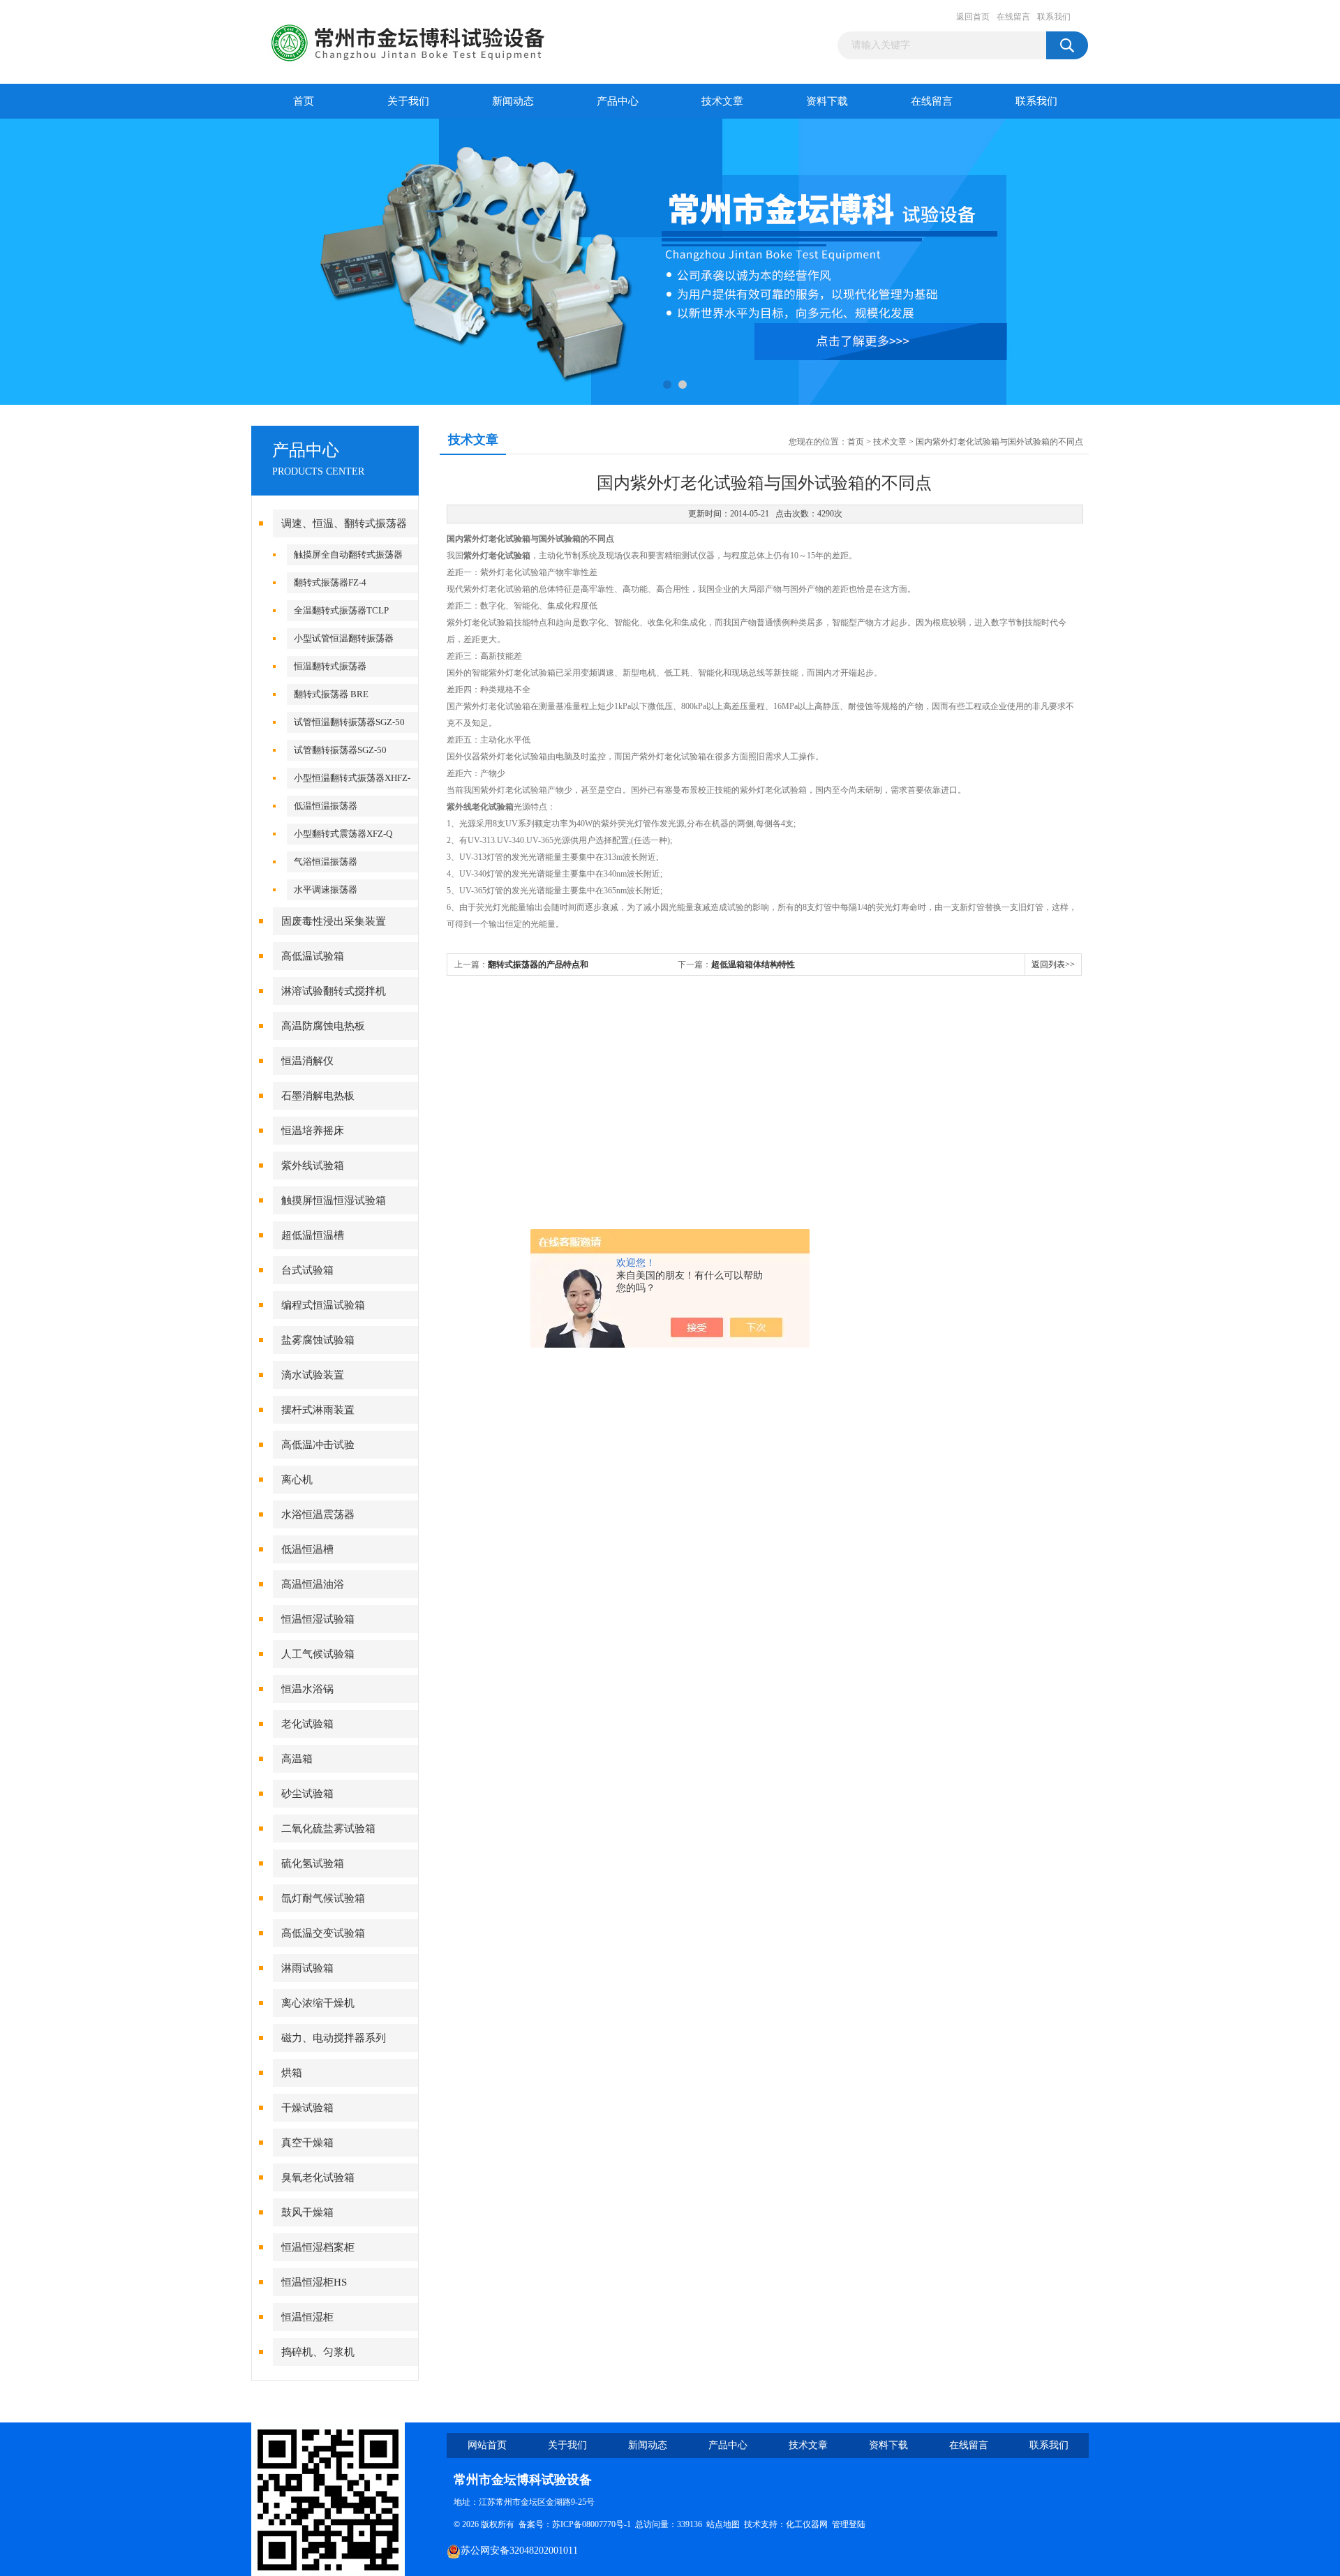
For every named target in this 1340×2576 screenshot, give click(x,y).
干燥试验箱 (307, 2108)
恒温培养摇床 (313, 1131)
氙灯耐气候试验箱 (323, 1898)
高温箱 (297, 1759)
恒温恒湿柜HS (314, 2282)
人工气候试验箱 (318, 1654)
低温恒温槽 (307, 1549)
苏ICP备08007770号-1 (591, 2524)
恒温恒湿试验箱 (318, 1619)
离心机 (297, 1480)
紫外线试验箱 (313, 1166)
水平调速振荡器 (326, 889)
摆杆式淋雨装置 (318, 1410)
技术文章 (722, 101)
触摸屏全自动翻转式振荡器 (348, 554)
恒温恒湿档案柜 (318, 2247)
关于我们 (408, 101)
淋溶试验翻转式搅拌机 (334, 991)
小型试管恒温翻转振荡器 (344, 638)
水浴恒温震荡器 (318, 1514)
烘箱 (292, 2073)
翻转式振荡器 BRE (331, 694)
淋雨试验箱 (307, 1968)
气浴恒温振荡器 (326, 862)
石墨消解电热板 (318, 1096)
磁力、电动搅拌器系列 (334, 2038)
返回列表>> (1053, 965)
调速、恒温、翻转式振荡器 (344, 523)
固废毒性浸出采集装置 (334, 921)
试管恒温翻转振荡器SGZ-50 (349, 722)
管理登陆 (849, 2524)
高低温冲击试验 (318, 1445)
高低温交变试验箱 (323, 1933)
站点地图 (723, 2524)
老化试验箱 (307, 1724)
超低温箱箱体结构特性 (753, 965)
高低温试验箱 (313, 956)
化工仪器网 (807, 2524)
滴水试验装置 (313, 1375)
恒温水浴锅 (307, 1689)
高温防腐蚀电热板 (323, 1026)
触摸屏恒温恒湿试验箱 (334, 1200)
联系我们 (1054, 17)
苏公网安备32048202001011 (519, 2551)
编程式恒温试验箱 (323, 1305)
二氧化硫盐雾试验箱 (328, 1829)
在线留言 (1013, 17)
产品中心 (618, 101)
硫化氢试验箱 (313, 1863)
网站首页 (487, 2445)
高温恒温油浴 (313, 1584)
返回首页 (973, 17)
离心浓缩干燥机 (318, 2003)
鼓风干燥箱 (307, 2212)
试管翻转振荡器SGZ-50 (340, 750)
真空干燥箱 (307, 2143)
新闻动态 (513, 101)
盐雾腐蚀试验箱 (318, 1340)
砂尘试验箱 (307, 1794)
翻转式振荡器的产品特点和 (538, 965)
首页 (304, 101)
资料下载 (827, 101)
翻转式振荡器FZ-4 (330, 582)
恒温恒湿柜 (307, 2317)
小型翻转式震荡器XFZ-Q (343, 834)
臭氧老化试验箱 (318, 2177)
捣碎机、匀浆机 (318, 2352)
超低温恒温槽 (313, 1235)
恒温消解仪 (307, 1061)
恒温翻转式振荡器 (330, 666)
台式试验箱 (307, 1270)
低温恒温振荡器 (326, 806)
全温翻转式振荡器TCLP (341, 610)
